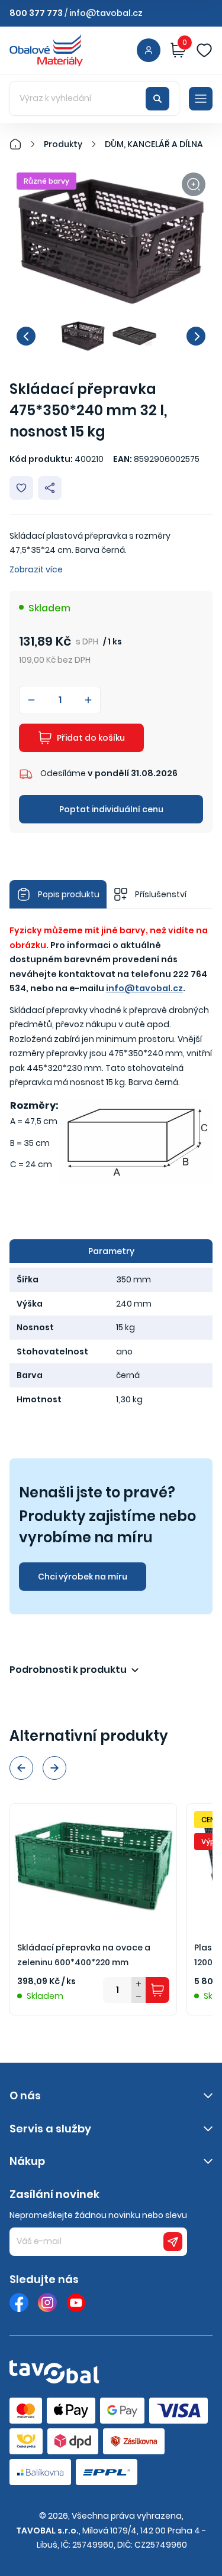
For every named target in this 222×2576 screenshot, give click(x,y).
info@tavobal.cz (106, 13)
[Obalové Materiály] (22, 144)
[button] (26, 336)
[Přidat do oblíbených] (21, 488)
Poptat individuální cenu (111, 809)
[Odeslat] (173, 2242)
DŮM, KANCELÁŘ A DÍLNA (154, 144)
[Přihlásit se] (149, 50)
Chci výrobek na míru (83, 1577)
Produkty (63, 144)
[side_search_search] (157, 99)
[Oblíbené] (204, 50)
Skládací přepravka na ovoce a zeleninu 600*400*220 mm (84, 1955)
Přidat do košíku (91, 738)
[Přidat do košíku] (157, 1990)
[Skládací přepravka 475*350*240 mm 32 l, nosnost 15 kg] (111, 241)
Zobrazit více (36, 569)
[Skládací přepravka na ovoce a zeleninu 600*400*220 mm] (93, 1866)
